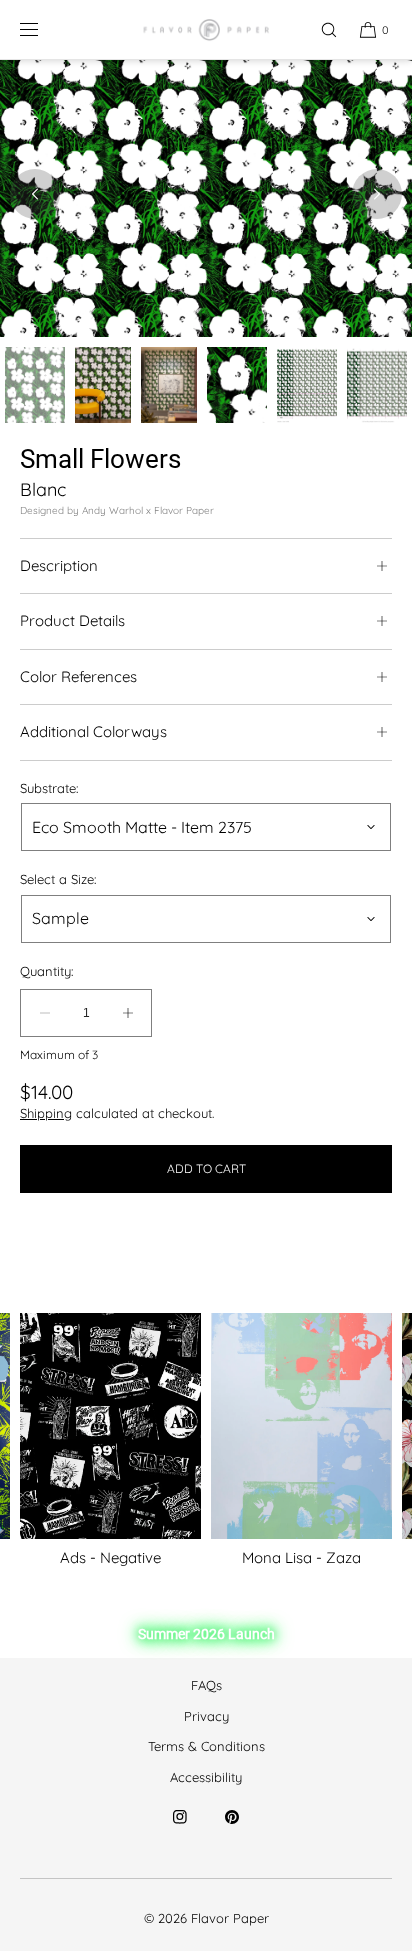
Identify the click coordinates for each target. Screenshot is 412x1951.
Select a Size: (58, 879)
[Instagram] (180, 1829)
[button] (320, 29)
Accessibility (206, 1777)
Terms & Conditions (206, 1746)
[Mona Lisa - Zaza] (301, 1426)
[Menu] (45, 29)
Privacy (206, 1716)
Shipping (46, 1113)
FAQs (206, 1685)
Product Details (72, 620)
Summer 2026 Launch (206, 1634)
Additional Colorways (93, 731)
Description (59, 565)
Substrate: (49, 788)
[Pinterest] (232, 1829)
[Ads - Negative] (110, 1426)
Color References (78, 676)
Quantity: (46, 971)
